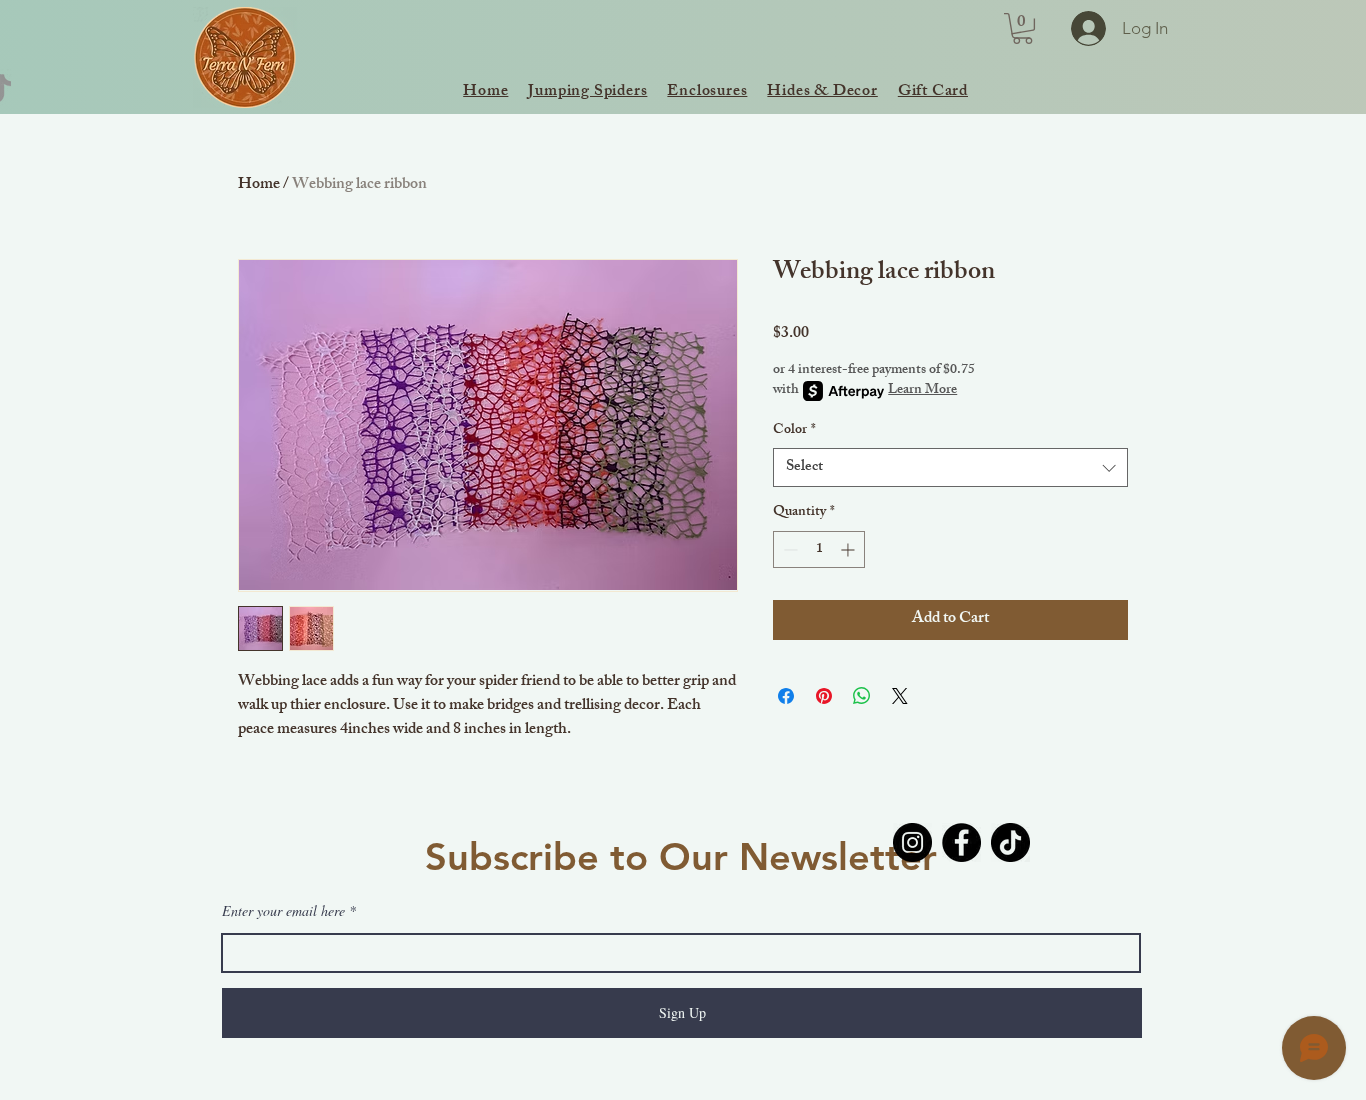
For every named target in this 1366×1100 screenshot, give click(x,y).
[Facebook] (961, 842)
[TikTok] (1010, 842)
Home (259, 185)
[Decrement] (788, 549)
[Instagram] (912, 842)
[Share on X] (900, 696)
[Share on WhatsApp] (862, 696)
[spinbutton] (819, 549)
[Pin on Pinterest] (824, 696)
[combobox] (950, 467)
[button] (1022, 28)
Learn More (922, 391)
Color (794, 431)
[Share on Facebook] (786, 696)
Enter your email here (283, 911)
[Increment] (849, 549)
